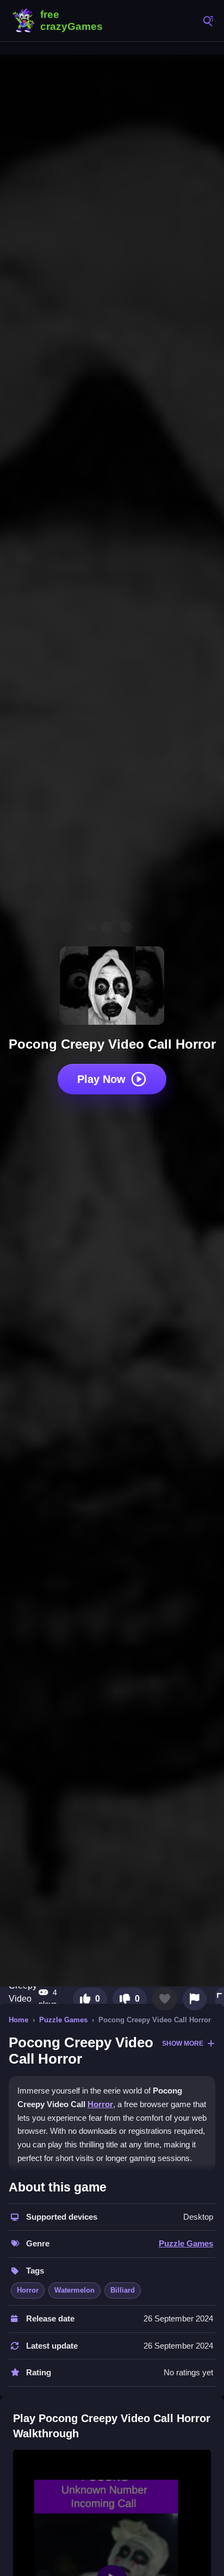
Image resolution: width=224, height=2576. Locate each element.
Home (18, 2020)
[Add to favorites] (165, 1999)
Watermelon (74, 2290)
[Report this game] (195, 1999)
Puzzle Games (63, 2020)
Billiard (123, 2290)
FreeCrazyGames (60, 21)
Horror (100, 2104)
